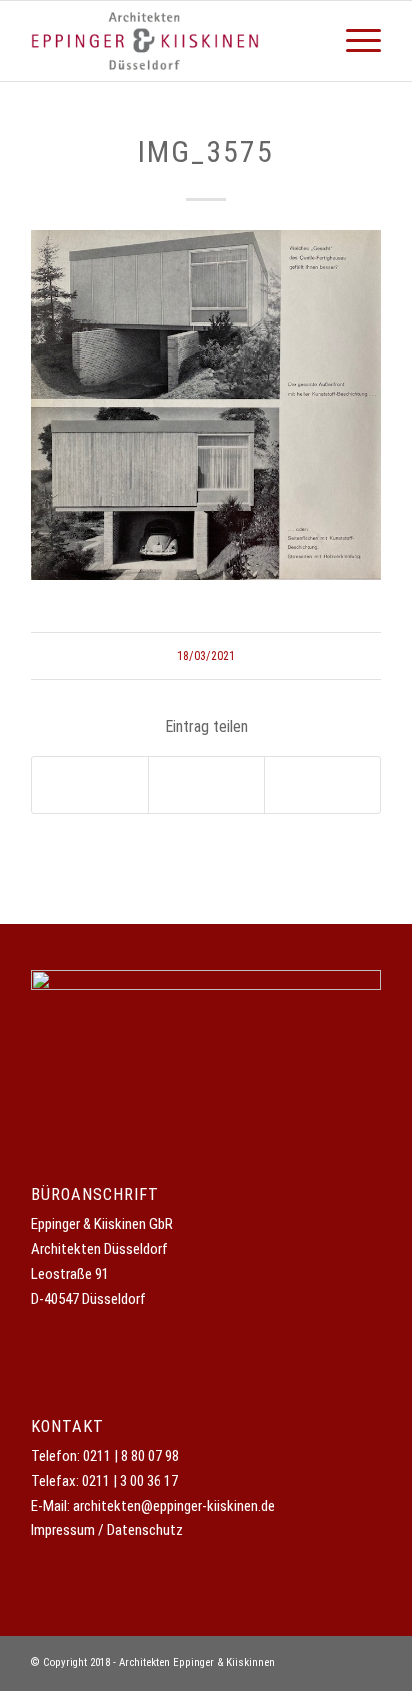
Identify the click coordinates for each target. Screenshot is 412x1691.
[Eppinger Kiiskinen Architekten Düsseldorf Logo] (171, 41)
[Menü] (353, 41)
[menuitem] (353, 41)
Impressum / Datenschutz (107, 1530)
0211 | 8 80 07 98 (131, 1456)
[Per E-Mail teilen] (322, 785)
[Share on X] (90, 785)
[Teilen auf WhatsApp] (206, 785)
